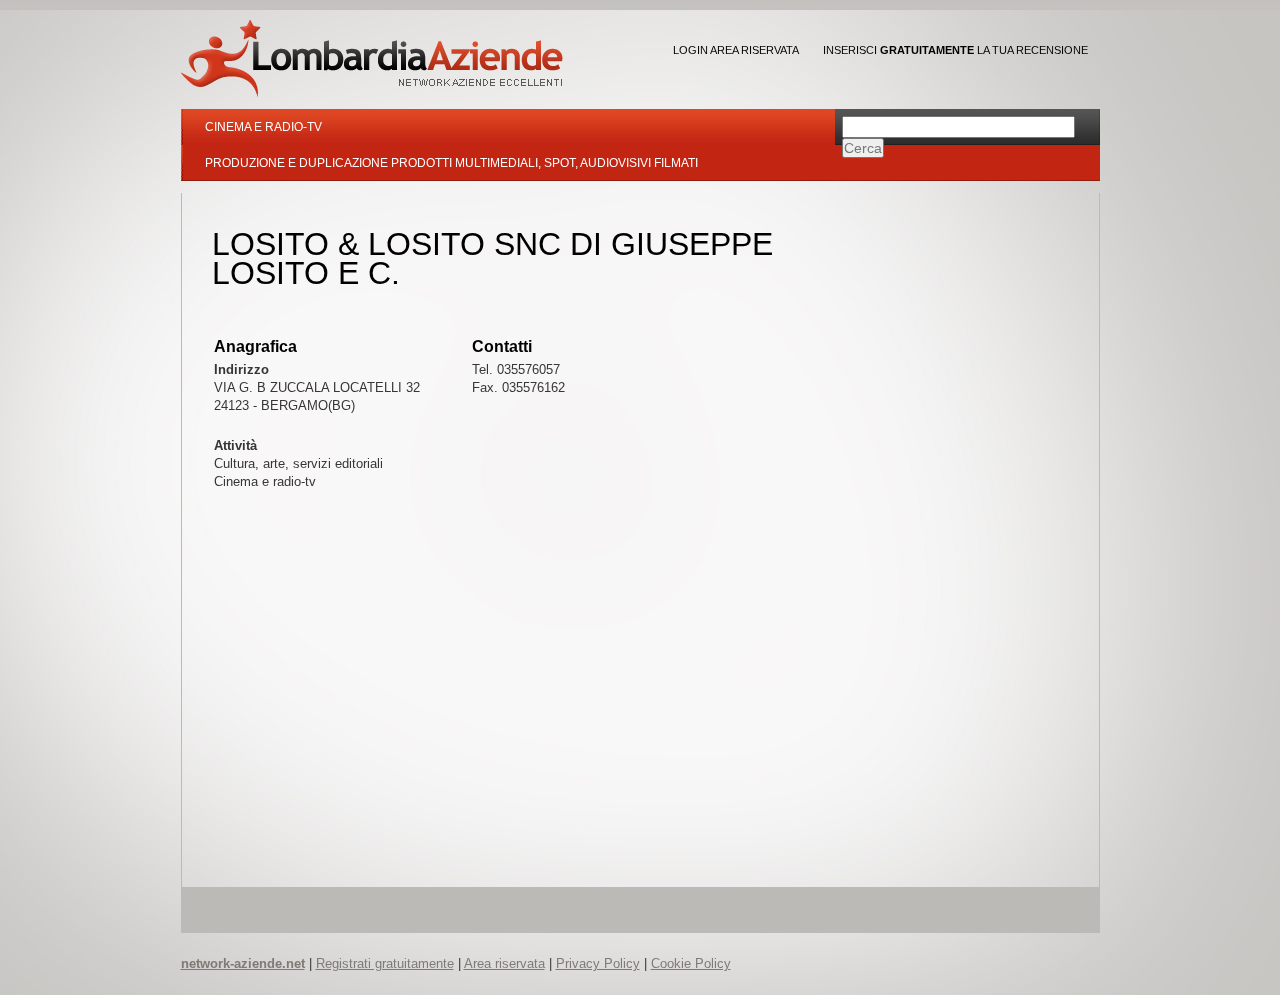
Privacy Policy (598, 963)
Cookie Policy (691, 963)
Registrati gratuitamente (385, 963)
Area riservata (504, 963)
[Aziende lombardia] (372, 58)
